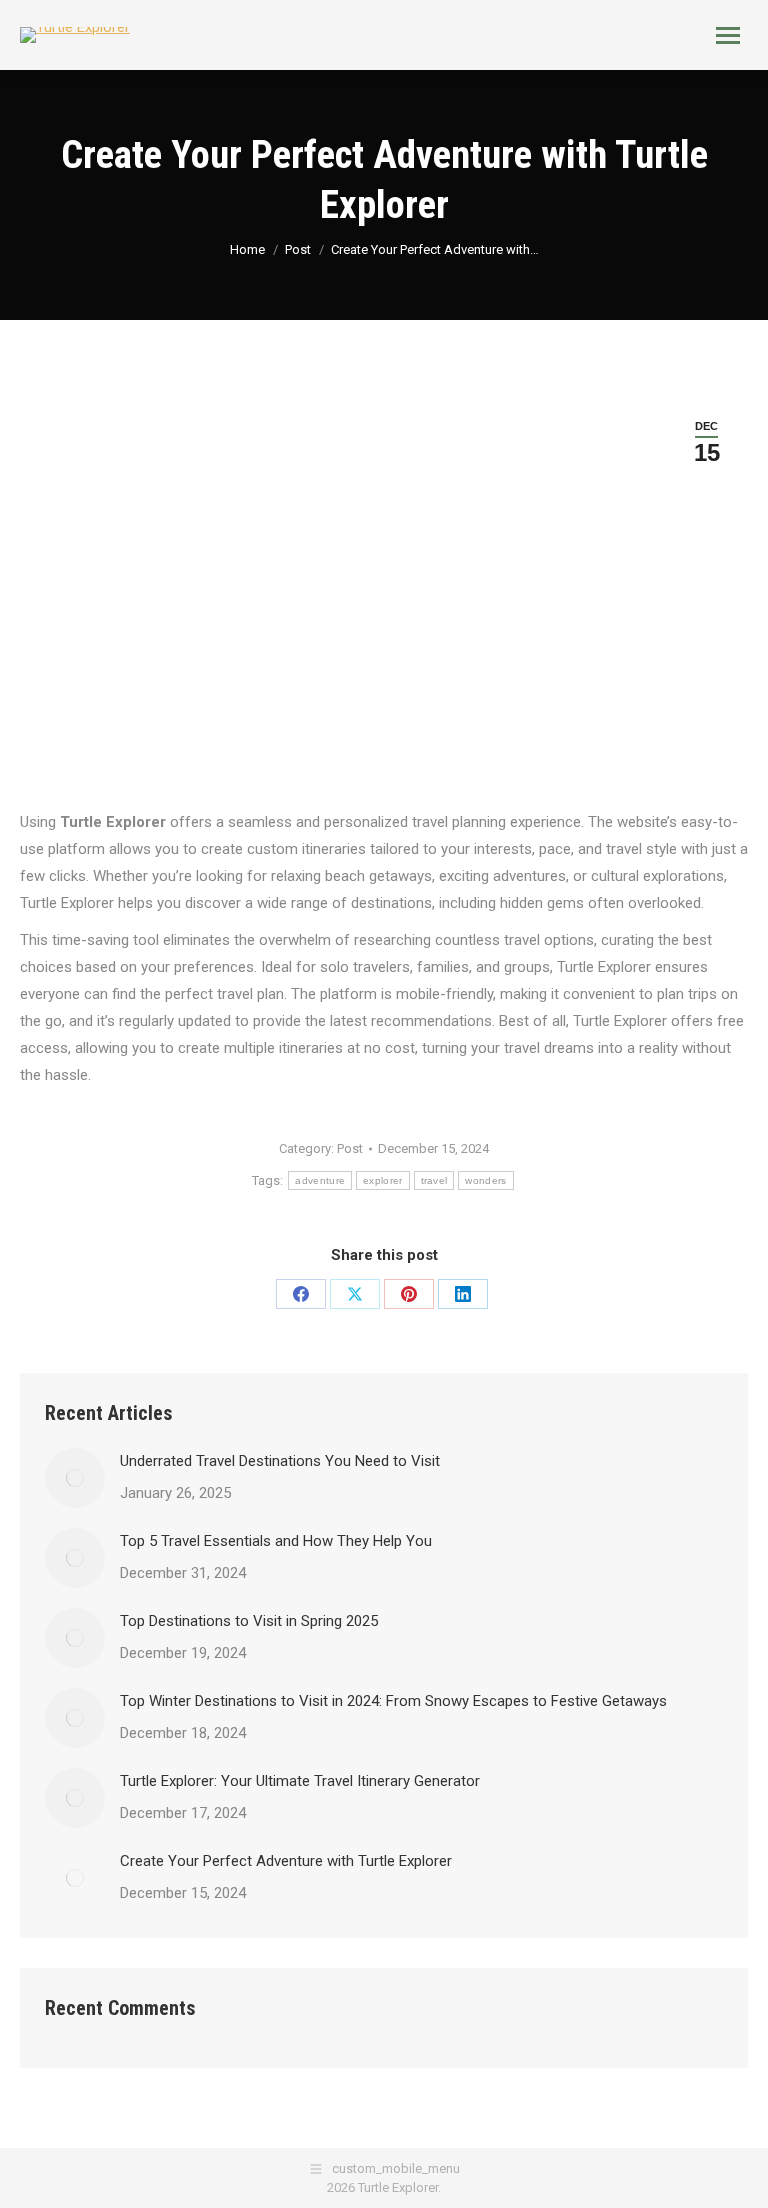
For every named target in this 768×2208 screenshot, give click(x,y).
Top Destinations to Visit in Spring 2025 (249, 1621)
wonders (485, 1180)
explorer (382, 1180)
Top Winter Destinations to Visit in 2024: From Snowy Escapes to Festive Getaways (393, 1701)
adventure (320, 1180)
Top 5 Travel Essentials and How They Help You (276, 1541)
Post (350, 1148)
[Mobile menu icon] (728, 35)
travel (434, 1180)
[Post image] (75, 1478)
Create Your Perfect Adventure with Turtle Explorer (286, 1861)
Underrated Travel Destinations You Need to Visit (280, 1461)
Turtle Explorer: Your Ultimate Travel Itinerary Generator (300, 1781)
